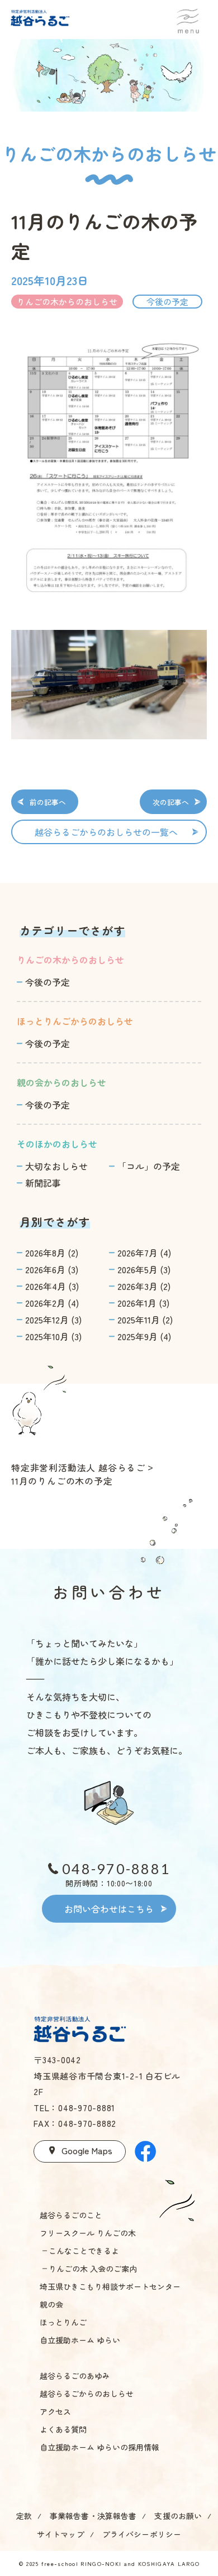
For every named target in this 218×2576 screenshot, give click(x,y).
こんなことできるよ (84, 2251)
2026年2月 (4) (52, 1303)
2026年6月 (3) (52, 1269)
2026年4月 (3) (52, 1286)
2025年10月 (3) (53, 1336)
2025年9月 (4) (144, 1336)
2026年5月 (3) (144, 1269)
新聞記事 (43, 1183)
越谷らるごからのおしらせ (87, 2394)
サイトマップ (61, 2534)
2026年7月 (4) (144, 1253)
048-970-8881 (116, 1869)
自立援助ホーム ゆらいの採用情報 (99, 2447)
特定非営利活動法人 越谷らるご (78, 1467)
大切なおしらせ (56, 1166)
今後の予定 (48, 982)
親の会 (51, 2304)
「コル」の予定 (149, 1166)
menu (188, 18)
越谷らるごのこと (71, 2215)
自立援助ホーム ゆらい (80, 2340)
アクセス (55, 2411)
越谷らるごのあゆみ (75, 2376)
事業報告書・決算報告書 (93, 2516)
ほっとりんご (63, 2322)
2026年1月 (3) (143, 1303)
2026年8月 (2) (52, 1253)
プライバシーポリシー (142, 2534)
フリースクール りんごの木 (88, 2233)
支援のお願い (178, 2516)
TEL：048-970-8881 (74, 2108)
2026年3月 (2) (144, 1286)
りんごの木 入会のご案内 (93, 2269)
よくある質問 (63, 2429)
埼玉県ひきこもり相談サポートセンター (110, 2286)
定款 (24, 2516)
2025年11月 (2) (145, 1320)
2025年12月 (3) (53, 1320)
